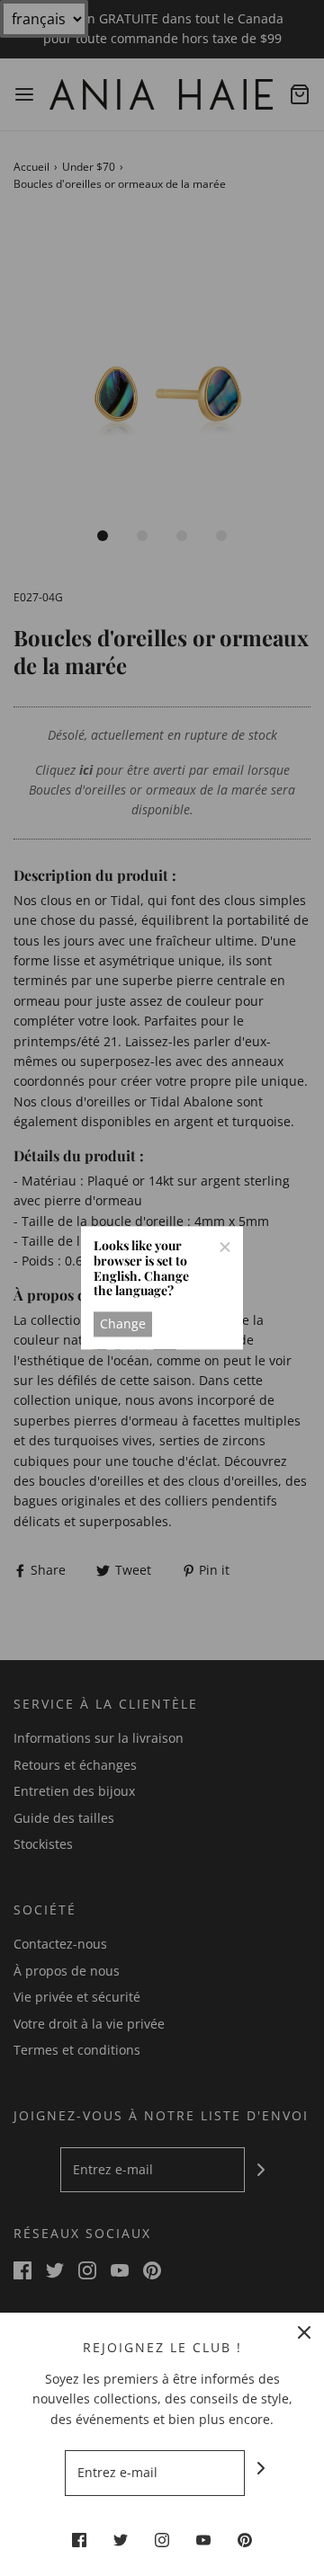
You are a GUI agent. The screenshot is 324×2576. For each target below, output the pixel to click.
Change (123, 1324)
